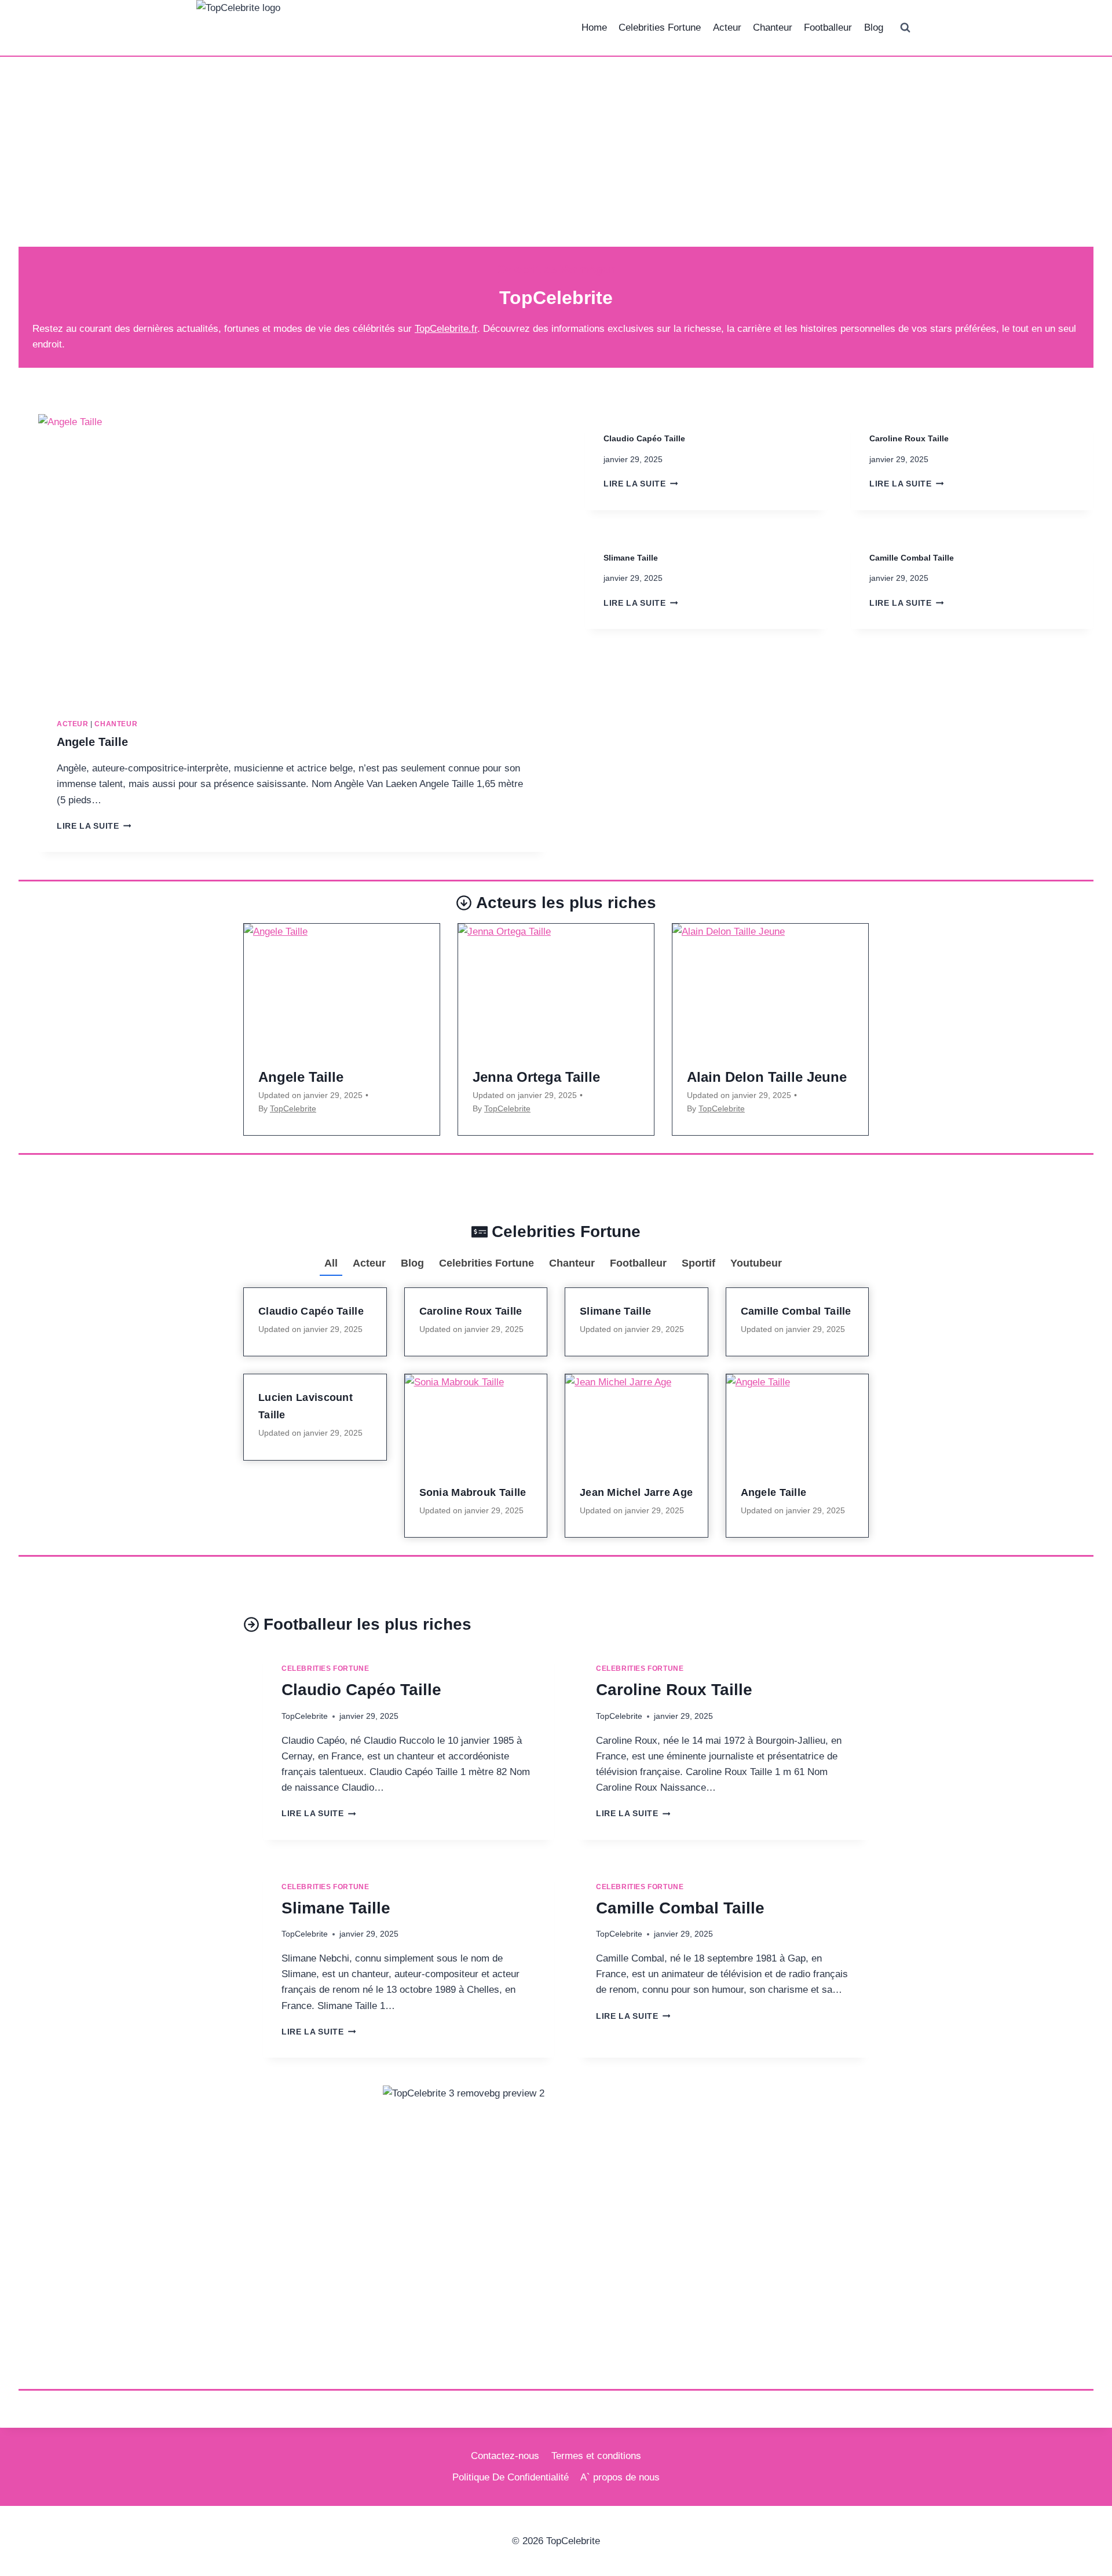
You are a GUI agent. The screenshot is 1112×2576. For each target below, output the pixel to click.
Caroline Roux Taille (909, 438)
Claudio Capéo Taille (644, 438)
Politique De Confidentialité (511, 2477)
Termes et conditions (596, 2456)
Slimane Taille (631, 558)
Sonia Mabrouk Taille (473, 1492)
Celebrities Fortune (660, 28)
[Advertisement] (556, 161)
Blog (874, 28)
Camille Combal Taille (912, 558)
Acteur (727, 28)
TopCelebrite (293, 1108)
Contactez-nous (505, 2456)
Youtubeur (756, 1263)
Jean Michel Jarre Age (636, 1492)
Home (594, 28)
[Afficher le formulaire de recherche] (905, 28)
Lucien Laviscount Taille (306, 1406)
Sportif (698, 1263)
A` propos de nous (620, 2477)
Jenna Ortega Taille (536, 1077)
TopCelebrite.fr (446, 329)
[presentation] (292, 557)
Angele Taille (92, 742)
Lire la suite (94, 826)
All (331, 1263)
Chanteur (773, 28)
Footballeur (828, 28)
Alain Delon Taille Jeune (767, 1077)
